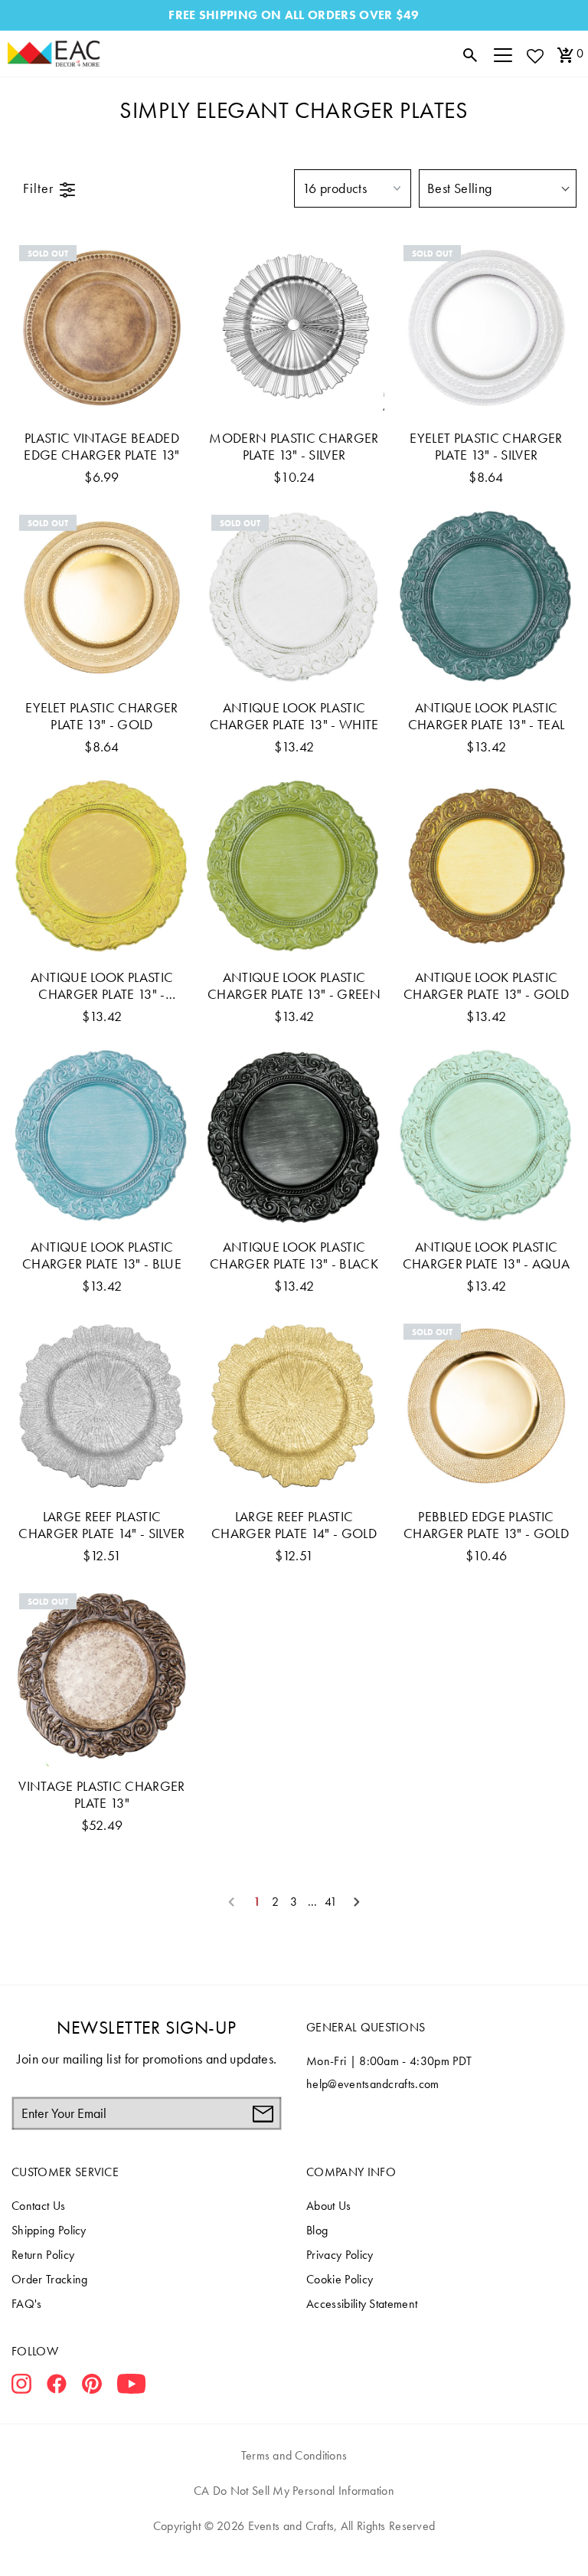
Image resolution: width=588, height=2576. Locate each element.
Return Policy (43, 2255)
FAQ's (27, 2304)
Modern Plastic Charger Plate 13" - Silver (294, 447)
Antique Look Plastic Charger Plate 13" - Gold (486, 986)
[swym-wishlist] (534, 56)
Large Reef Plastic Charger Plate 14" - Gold (294, 1525)
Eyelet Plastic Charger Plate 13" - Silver (486, 447)
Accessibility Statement (362, 2304)
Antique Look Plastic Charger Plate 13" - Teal (487, 716)
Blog (317, 2230)
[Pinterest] (92, 2387)
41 (331, 1902)
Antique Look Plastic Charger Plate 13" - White (294, 716)
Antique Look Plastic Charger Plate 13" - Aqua (487, 1255)
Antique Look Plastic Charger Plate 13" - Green (294, 986)
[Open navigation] (503, 54)
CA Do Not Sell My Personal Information (294, 2491)
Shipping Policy (49, 2230)
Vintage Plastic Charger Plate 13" (101, 1795)
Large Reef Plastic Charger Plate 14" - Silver (101, 1525)
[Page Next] (357, 1902)
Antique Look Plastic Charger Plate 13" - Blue (102, 1255)
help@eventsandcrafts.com (373, 2084)
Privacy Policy (340, 2255)
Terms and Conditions (294, 2455)
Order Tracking (49, 2279)
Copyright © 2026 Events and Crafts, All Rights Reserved (294, 2526)
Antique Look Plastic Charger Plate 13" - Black (294, 1255)
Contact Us (38, 2206)
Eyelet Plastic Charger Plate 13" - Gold (101, 716)
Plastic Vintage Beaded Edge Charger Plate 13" (101, 447)
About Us (329, 2206)
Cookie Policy (340, 2279)
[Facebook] (57, 2387)
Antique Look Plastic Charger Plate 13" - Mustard (102, 986)
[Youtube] (131, 2387)
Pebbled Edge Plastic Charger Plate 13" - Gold (486, 1525)
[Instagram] (21, 2387)
